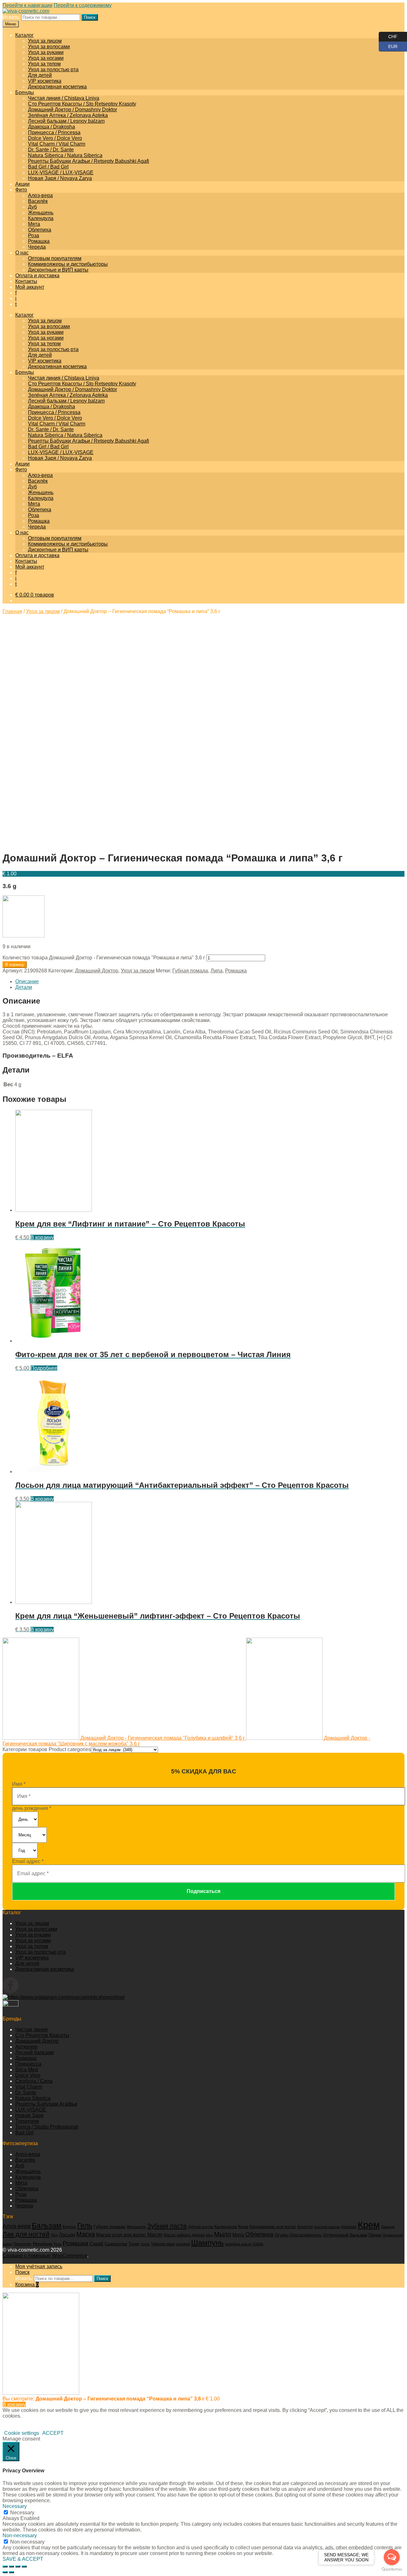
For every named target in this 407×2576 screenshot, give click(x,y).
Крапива (349, 2227)
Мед (209, 2235)
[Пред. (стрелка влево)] (5, 2572)
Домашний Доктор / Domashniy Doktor (72, 110)
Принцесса (28, 2064)
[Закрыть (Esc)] (5, 2566)
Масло (155, 2235)
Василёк (38, 201)
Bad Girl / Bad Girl (48, 167)
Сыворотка (116, 2244)
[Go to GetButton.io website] (392, 2569)
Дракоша (26, 2058)
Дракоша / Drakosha (52, 127)
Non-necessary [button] (20, 2535)
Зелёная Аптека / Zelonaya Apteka (68, 115)
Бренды (25, 92)
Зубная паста (167, 2226)
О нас (22, 253)
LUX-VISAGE (31, 2110)
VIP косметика (45, 81)
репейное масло (238, 2244)
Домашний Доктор (97, 971)
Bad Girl (24, 2133)
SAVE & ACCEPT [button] (23, 2559)
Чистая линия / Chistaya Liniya (64, 98)
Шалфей (183, 2244)
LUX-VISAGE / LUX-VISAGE (61, 173)
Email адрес (28, 1861)
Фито (21, 190)
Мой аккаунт (30, 287)
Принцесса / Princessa (54, 132)
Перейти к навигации (28, 5)
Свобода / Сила (34, 2081)
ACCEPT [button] (53, 2433)
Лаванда (388, 2227)
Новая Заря (29, 2115)
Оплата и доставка (37, 276)
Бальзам (47, 2226)
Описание (27, 981)
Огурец (282, 2235)
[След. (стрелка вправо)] (11, 2572)
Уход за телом (44, 64)
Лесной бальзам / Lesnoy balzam (66, 121)
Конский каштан (327, 2227)
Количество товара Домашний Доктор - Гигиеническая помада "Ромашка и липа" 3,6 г (104, 958)
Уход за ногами (46, 58)
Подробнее (44, 1368)
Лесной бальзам (34, 2052)
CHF (388, 35)
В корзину (15, 965)
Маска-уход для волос (121, 2235)
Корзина (27, 2285)
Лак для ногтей (26, 2234)
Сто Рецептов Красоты (42, 2035)
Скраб (97, 2244)
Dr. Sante (26, 2093)
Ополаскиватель (306, 2235)
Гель (85, 2226)
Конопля (305, 2227)
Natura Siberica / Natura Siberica (65, 155)
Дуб (32, 207)
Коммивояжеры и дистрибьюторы (68, 264)
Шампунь (207, 2243)
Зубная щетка (200, 2227)
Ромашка (39, 241)
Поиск (90, 17)
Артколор (26, 2047)
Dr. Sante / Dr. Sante (51, 150)
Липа (217, 971)
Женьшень (41, 213)
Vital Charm (29, 2087)
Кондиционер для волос (273, 2227)
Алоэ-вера (40, 195)
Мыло (223, 2234)
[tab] (210, 982)
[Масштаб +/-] (24, 2566)
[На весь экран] (18, 2566)
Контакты (26, 281)
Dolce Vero (28, 2075)
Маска (86, 2234)
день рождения (32, 1808)
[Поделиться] (11, 2566)
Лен (54, 2235)
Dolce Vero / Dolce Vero (55, 138)
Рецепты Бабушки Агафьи (46, 2104)
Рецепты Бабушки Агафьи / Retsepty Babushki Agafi (89, 161)
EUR (388, 45)
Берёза (69, 2227)
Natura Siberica (33, 2098)
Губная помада (190, 971)
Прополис (22, 2244)
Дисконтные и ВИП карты (58, 270)
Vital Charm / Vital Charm (57, 144)
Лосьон (67, 2235)
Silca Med (27, 2070)
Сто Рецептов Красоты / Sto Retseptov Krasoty (82, 104)
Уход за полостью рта (53, 69)
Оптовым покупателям (55, 258)
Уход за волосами (49, 47)
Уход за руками (46, 52)
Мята (34, 224)
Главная (12, 611)
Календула (41, 218)
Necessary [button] (15, 2506)
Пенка (375, 2235)
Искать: (11, 17)
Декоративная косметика (57, 87)
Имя (19, 1784)
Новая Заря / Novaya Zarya (60, 178)
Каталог (24, 35)
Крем (369, 2225)
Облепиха (40, 230)
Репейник (43, 2244)
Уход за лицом (45, 41)
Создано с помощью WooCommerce (45, 2256)
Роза (34, 235)
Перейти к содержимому (83, 5)
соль (258, 2244)
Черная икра (163, 2244)
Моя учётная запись (39, 2266)
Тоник (134, 2244)
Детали (24, 987)
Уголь (145, 2244)
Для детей (40, 75)
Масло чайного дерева (184, 2235)
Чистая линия (31, 2030)
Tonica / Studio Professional (47, 2127)
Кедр (243, 2227)
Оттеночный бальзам (345, 2235)
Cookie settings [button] (22, 2433)
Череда (37, 247)
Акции (22, 184)
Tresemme (27, 2121)
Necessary (22, 2513)
